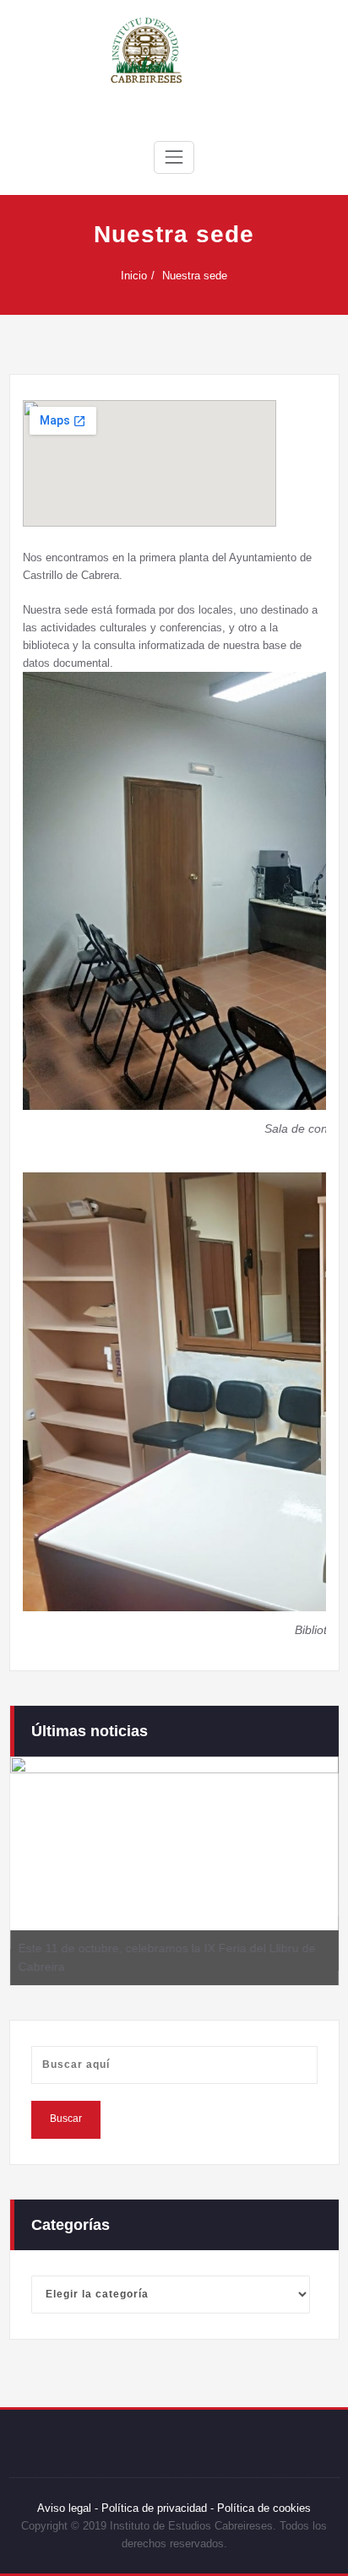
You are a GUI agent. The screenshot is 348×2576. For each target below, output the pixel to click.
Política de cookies (262, 2508)
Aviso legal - (68, 2508)
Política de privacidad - (158, 2508)
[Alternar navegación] (174, 157)
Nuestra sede (195, 276)
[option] (174, 1870)
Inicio (134, 276)
